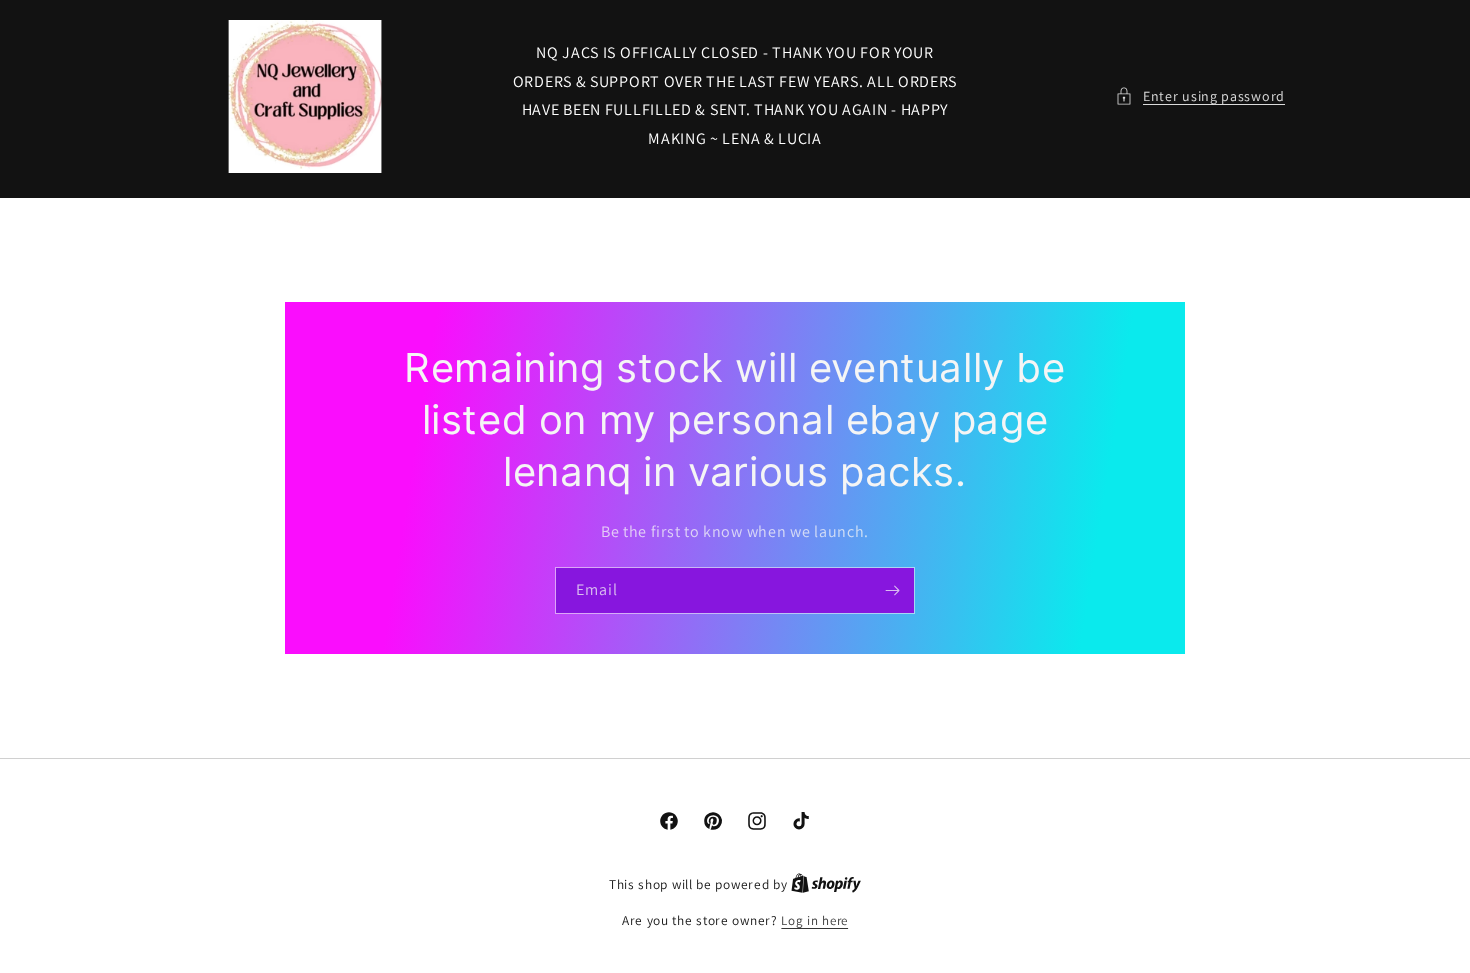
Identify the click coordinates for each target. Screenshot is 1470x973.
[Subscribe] (892, 590)
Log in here (814, 920)
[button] (1200, 96)
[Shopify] (826, 884)
